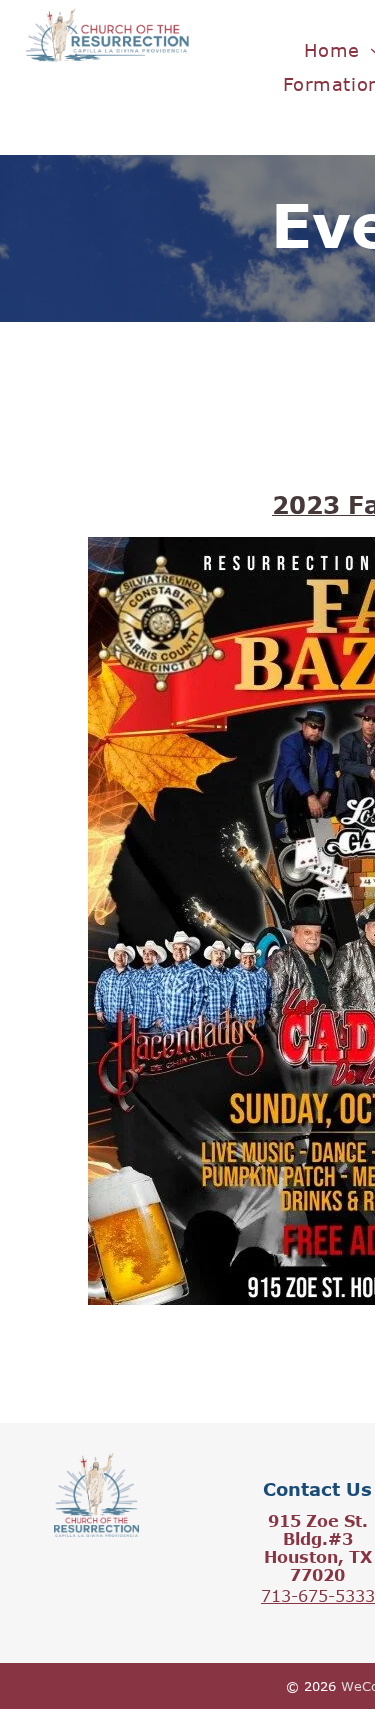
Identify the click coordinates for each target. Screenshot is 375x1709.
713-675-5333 (318, 1596)
